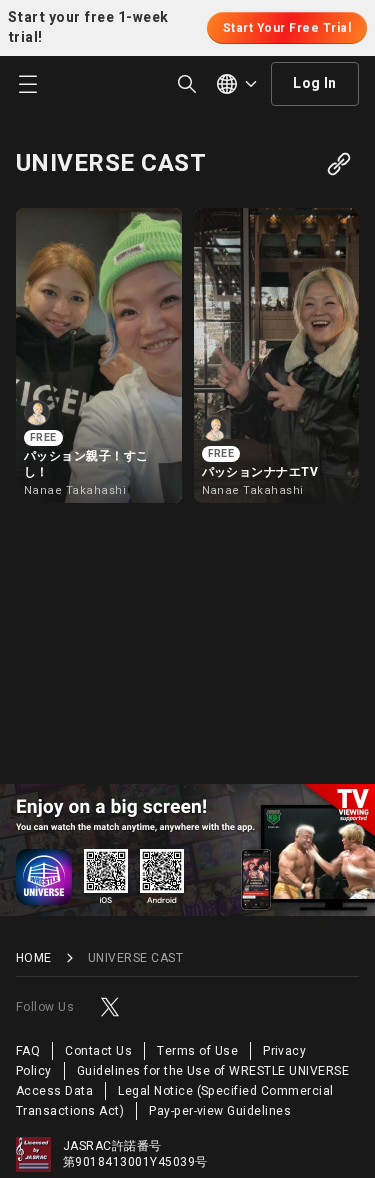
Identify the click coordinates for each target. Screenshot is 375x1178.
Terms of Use (197, 1051)
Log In (315, 83)
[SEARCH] (187, 84)
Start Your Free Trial (287, 28)
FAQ (28, 1051)
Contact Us (98, 1051)
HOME (34, 958)
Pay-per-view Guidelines (220, 1111)
